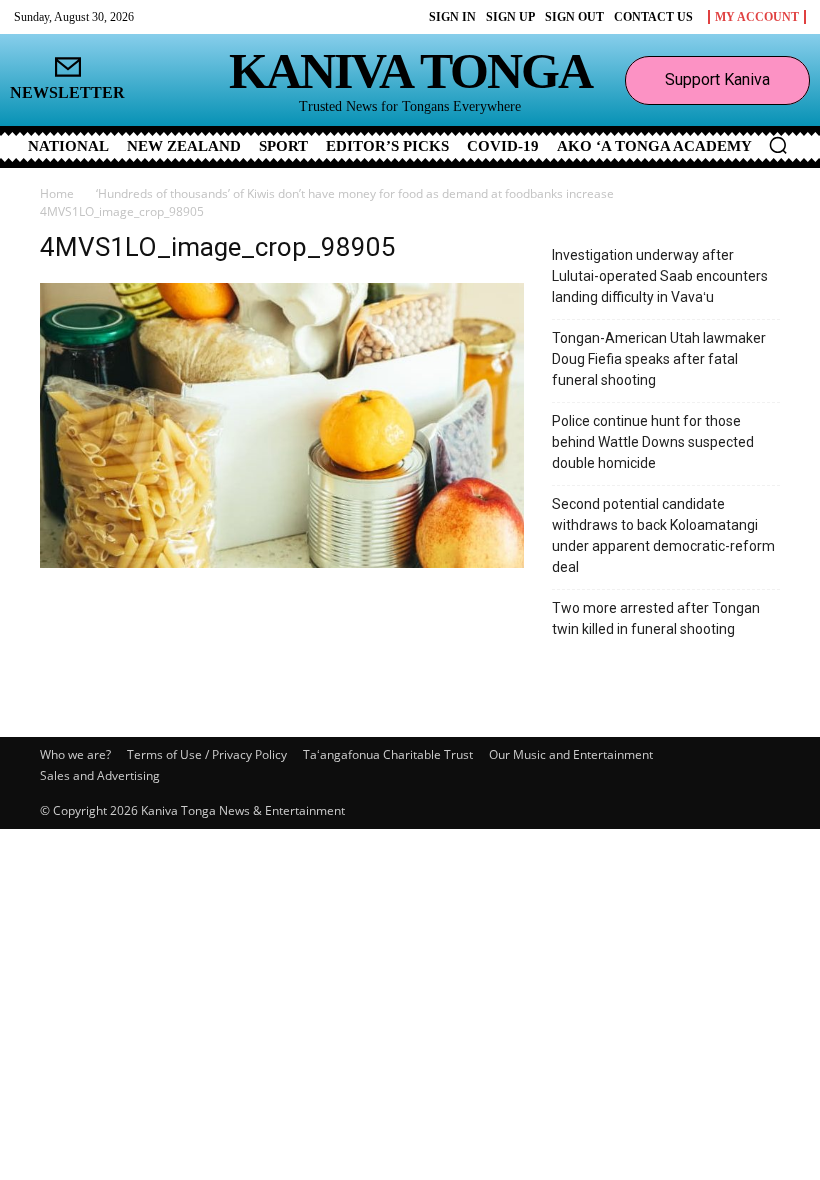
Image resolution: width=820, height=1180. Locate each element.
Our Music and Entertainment (571, 754)
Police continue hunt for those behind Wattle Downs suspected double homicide (653, 442)
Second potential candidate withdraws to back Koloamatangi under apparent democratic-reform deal (663, 535)
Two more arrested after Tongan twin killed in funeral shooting (656, 618)
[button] (778, 145)
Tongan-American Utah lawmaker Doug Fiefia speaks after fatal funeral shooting (659, 359)
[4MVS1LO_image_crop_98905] (282, 562)
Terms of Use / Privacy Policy (207, 754)
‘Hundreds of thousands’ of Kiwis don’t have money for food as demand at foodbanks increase (355, 193)
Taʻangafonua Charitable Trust (388, 754)
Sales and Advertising (100, 775)
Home (57, 193)
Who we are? (75, 754)
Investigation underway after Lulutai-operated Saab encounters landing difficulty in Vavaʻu (660, 276)
